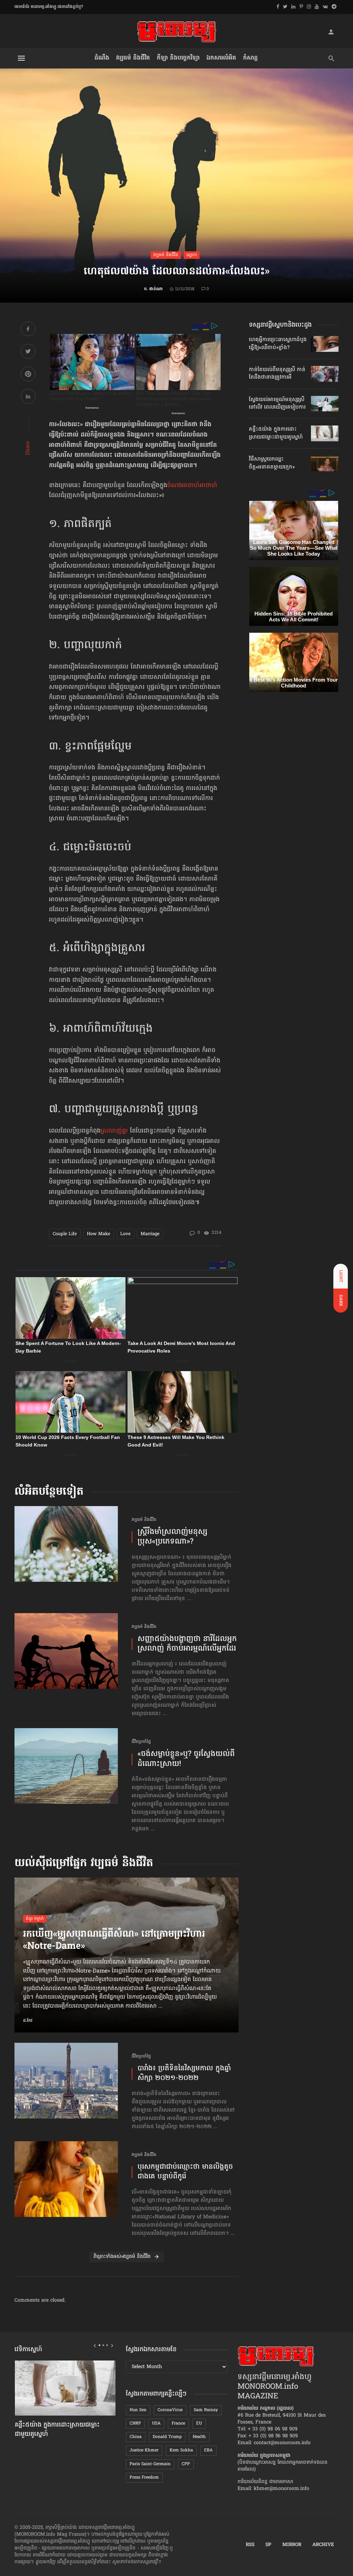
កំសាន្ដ (250, 58)
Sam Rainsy (206, 2410)
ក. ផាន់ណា (153, 289)
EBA (208, 2450)
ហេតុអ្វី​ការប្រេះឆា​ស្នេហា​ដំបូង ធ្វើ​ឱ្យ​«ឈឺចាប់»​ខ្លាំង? (278, 344)
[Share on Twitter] (28, 352)
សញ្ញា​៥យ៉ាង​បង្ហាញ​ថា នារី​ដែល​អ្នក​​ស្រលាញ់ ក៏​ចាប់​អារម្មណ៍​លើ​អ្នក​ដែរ (187, 1644)
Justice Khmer (144, 2450)
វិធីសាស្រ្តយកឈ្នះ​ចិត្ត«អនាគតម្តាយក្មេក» (272, 463)
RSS (250, 2545)
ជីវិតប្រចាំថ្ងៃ (141, 1742)
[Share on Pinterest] (28, 375)
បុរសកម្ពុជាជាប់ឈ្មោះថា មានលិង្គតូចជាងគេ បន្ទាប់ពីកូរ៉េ (185, 2172)
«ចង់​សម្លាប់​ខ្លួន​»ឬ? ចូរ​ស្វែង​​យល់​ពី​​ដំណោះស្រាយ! (186, 1759)
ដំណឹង (102, 58)
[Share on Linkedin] (28, 397)
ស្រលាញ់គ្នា (114, 1131)
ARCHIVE (323, 2545)
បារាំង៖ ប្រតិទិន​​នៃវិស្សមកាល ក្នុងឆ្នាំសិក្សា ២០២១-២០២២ (184, 2074)
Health (199, 2437)
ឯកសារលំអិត (221, 58)
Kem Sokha (181, 2450)
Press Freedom (144, 2478)
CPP (186, 2464)
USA (156, 2423)
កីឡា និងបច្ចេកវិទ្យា (178, 58)
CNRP (135, 2423)
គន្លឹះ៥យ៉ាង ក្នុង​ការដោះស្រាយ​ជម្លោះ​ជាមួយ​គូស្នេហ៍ (276, 433)
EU (199, 2423)
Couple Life (65, 1234)
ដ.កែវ (28, 2021)
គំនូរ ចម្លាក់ (35, 1919)
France (178, 2423)
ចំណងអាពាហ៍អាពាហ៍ (192, 486)
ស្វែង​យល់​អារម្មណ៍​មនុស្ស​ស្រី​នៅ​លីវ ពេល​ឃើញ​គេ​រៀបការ (277, 403)
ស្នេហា (192, 255)
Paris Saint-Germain (150, 2464)
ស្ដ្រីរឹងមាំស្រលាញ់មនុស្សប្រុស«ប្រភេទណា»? (173, 1537)
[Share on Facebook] (28, 330)
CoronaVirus (170, 2410)
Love (125, 1234)
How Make (99, 1234)
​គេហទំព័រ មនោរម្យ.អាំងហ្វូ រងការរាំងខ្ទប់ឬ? (49, 7)
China (136, 2437)
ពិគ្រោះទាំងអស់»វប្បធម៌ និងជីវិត (122, 2257)
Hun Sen (138, 2410)
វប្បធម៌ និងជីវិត (133, 58)
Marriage (150, 1234)
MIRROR (292, 2545)
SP (268, 2545)
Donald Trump (167, 2437)
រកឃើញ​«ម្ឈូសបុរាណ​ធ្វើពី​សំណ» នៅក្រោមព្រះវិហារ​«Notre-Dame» (114, 1941)
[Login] (331, 32)
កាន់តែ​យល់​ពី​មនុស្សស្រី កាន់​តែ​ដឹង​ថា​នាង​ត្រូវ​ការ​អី (277, 374)
